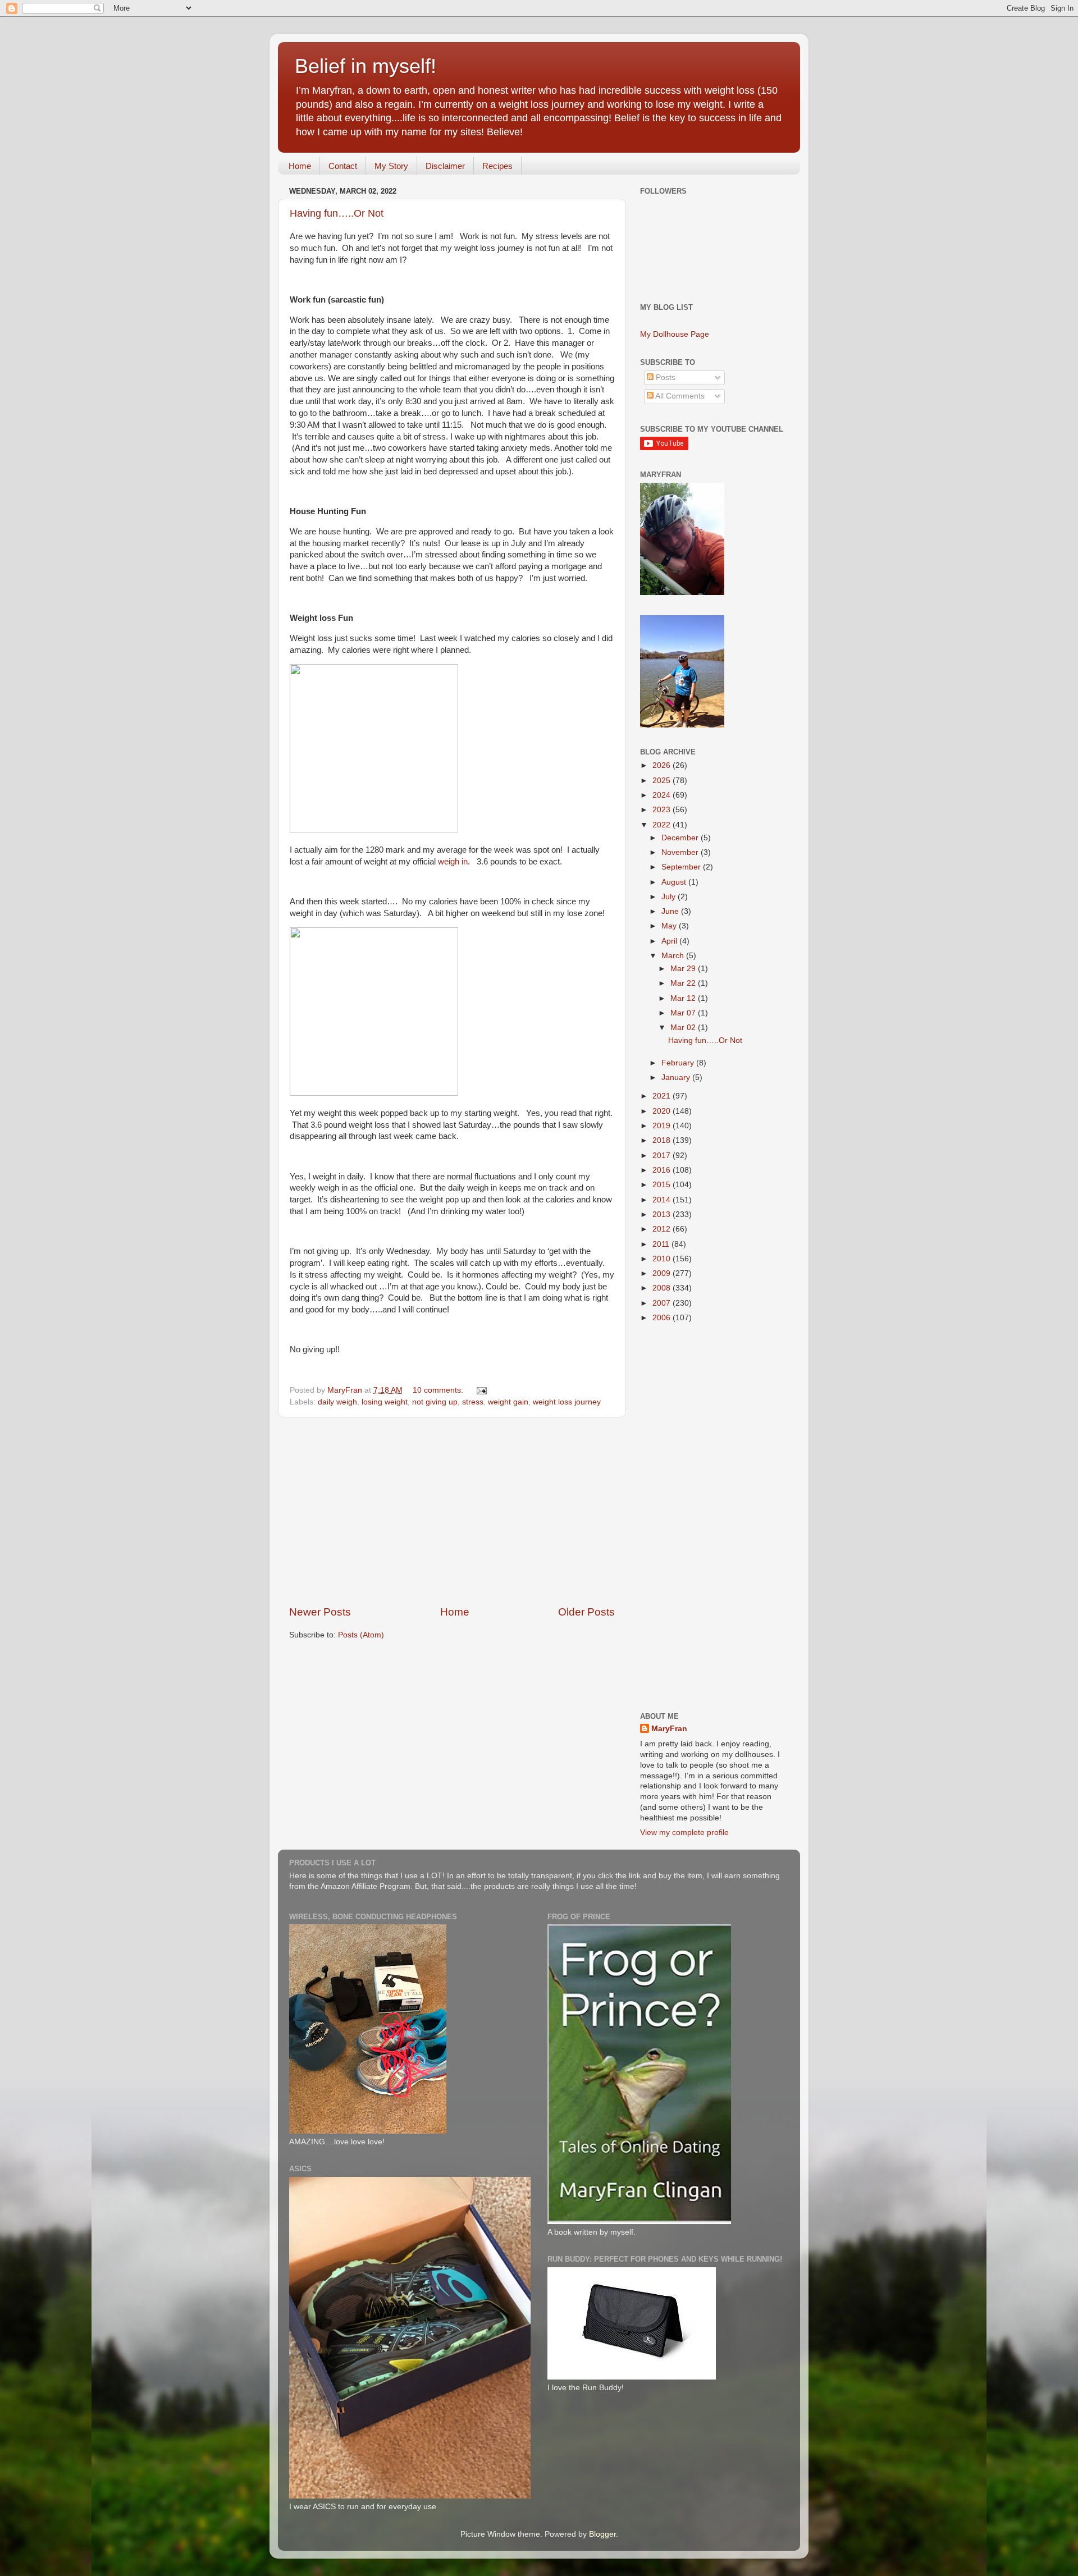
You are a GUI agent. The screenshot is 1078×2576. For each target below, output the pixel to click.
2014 (663, 1200)
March (674, 956)
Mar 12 (684, 998)
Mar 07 (684, 1013)
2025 (663, 781)
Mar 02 (684, 1028)
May (670, 926)
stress (473, 1402)
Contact (343, 166)
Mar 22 (684, 983)
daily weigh (337, 1402)
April (670, 941)
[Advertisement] (452, 1511)
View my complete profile (684, 1833)
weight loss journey (567, 1402)
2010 (663, 1259)
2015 (663, 1185)
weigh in (452, 862)
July (670, 897)
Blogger (602, 2534)
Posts (664, 378)
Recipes (497, 166)
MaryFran (669, 1729)
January (677, 1077)
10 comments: (439, 1390)
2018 (663, 1140)
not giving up (435, 1402)
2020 (663, 1111)
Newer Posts (320, 1612)
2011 (662, 1244)
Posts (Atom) (361, 1635)
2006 (663, 1318)
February (679, 1063)
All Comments (679, 396)
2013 (663, 1214)
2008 (663, 1288)
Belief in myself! (366, 66)
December (681, 838)
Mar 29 (684, 969)
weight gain (508, 1402)
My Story (391, 166)
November (681, 852)
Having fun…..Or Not (337, 213)
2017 (663, 1156)
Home (300, 166)
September (682, 867)
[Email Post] (481, 1390)
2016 (663, 1170)
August (675, 882)
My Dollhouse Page (675, 334)
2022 (663, 825)
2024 (663, 795)
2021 (663, 1096)
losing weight (385, 1402)
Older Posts (586, 1612)
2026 (663, 765)
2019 (663, 1126)
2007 (663, 1303)
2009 (663, 1273)
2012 (663, 1229)
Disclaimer (445, 166)
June (671, 911)
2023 (663, 810)
